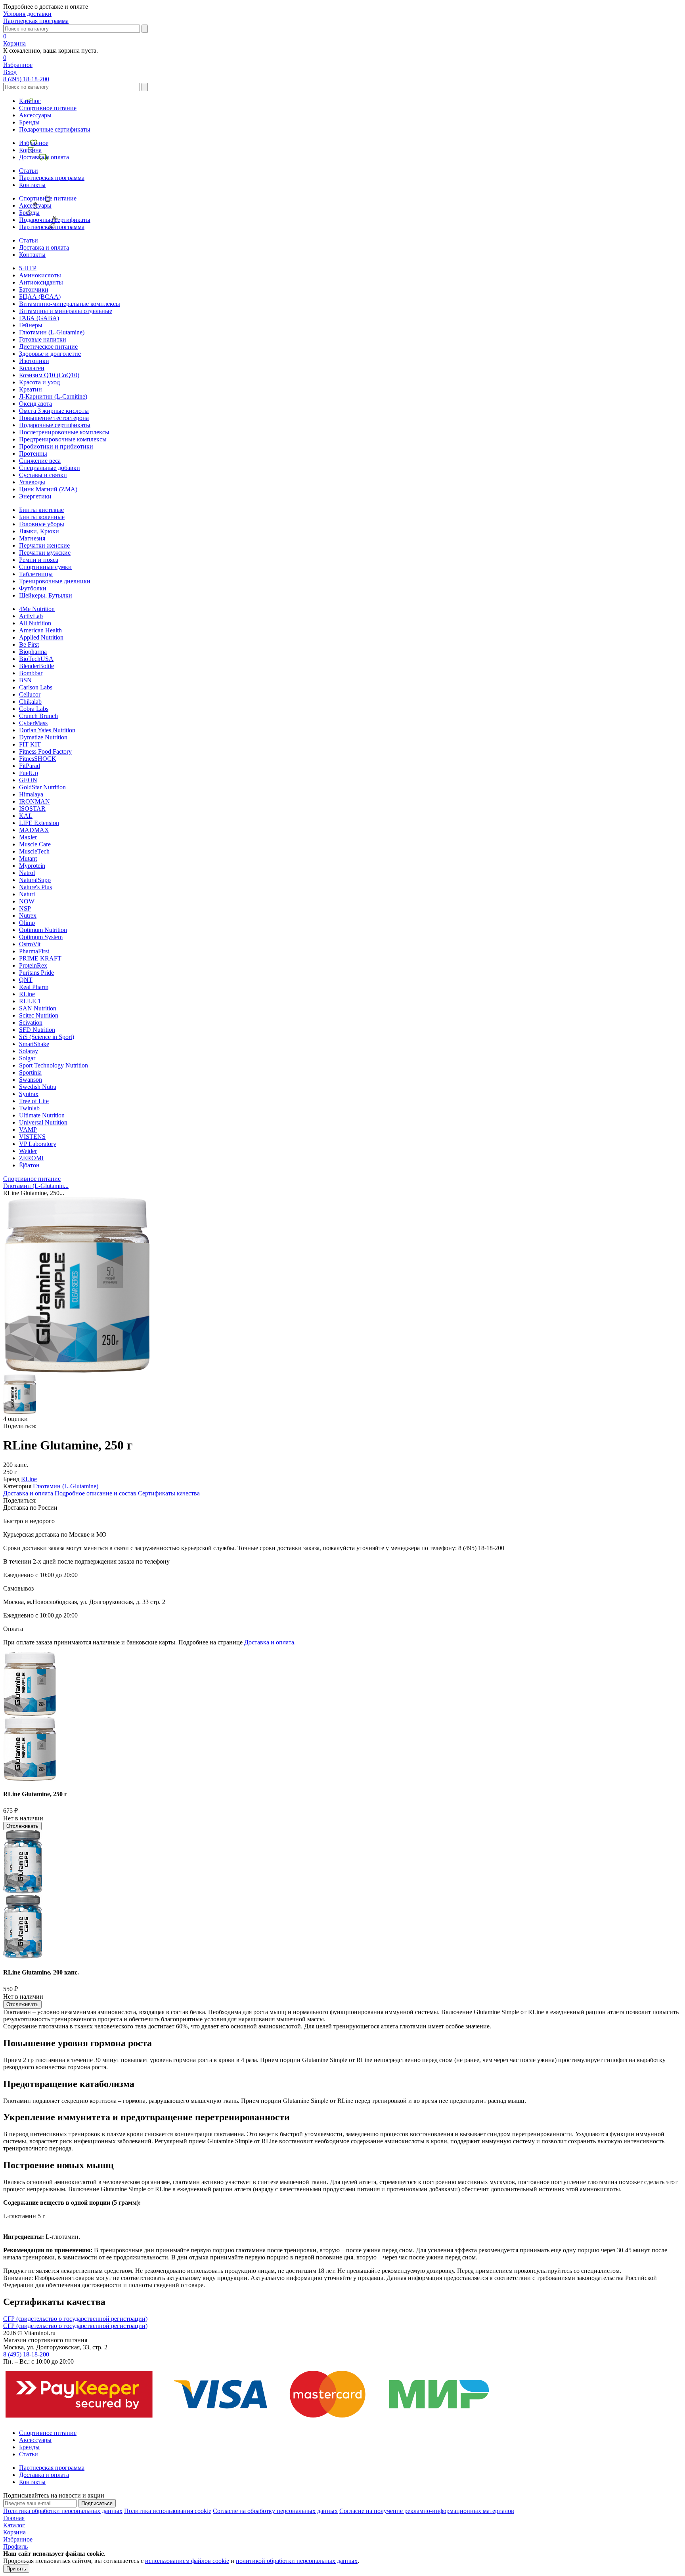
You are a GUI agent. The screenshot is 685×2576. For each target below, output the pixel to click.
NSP (25, 908)
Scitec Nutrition (39, 1015)
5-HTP (28, 268)
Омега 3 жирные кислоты (54, 411)
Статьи (29, 171)
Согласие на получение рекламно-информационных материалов (427, 2511)
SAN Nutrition (38, 1008)
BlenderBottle (36, 666)
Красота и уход (39, 382)
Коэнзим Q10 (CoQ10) (49, 375)
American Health (40, 630)
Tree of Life (34, 1101)
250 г (10, 1472)
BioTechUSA (36, 659)
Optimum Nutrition (43, 930)
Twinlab (29, 1108)
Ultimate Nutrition (42, 1115)
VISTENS (32, 1137)
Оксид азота (35, 404)
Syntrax (29, 1094)
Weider (28, 1151)
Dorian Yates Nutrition (47, 730)
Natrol (27, 873)
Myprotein (32, 866)
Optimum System (41, 937)
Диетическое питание (48, 347)
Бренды (29, 122)
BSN (25, 680)
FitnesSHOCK (38, 759)
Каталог (30, 101)
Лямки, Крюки (39, 531)
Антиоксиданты (41, 282)
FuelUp (29, 773)
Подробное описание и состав (96, 1493)
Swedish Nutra (38, 1087)
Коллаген (32, 368)
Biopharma (33, 652)
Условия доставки (27, 14)
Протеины (33, 454)
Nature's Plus (35, 887)
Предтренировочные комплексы (63, 439)
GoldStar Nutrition (42, 787)
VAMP (28, 1130)
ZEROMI (31, 1158)
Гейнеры (31, 325)
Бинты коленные (42, 517)
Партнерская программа (36, 21)
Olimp (27, 923)
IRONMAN (34, 801)
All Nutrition (35, 623)
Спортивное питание (48, 108)
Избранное (34, 143)
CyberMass (33, 723)
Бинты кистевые (41, 510)
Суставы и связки (43, 475)
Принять (16, 2569)
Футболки (33, 588)
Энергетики (35, 496)
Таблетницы (36, 574)
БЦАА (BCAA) (40, 297)
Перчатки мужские (45, 553)
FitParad (30, 766)
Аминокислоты (40, 275)
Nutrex (28, 916)
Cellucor (30, 694)
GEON (28, 780)
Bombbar (31, 673)
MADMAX (34, 830)
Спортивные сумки (45, 567)
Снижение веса (40, 461)
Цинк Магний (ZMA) (48, 489)
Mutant (28, 858)
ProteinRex (33, 965)
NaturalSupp (35, 880)
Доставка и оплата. (270, 1642)
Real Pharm (34, 987)
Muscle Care (35, 844)
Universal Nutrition (43, 1122)
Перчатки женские (44, 545)
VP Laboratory (38, 1144)
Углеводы (32, 482)
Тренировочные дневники (55, 581)
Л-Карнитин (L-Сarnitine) (53, 396)
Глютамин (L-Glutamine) (52, 332)
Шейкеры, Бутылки (46, 595)
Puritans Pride (36, 973)
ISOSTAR (32, 809)
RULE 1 (30, 1001)
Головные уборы (42, 524)
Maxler (28, 837)
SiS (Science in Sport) (47, 1037)
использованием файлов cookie (187, 2561)
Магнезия (32, 538)
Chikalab (30, 702)
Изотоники (34, 361)
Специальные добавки (50, 468)
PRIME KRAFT (40, 958)
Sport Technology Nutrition (54, 1065)
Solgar (27, 1058)
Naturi (27, 894)
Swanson (31, 1080)
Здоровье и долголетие (50, 354)
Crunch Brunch (38, 716)
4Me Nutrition (37, 609)
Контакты (32, 185)
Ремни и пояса (39, 560)
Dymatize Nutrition (43, 737)
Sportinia (30, 1072)
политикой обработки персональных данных (297, 2561)
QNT (26, 980)
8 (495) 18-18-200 (26, 79)
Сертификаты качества (169, 1493)
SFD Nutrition (37, 1030)
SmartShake (34, 1044)
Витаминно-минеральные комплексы (70, 304)
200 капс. (16, 1465)
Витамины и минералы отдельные (66, 311)
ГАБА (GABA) (39, 318)
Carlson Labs (36, 687)
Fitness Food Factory (45, 751)
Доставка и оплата (44, 157)
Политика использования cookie (168, 2511)
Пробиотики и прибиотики (56, 446)
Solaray (29, 1051)
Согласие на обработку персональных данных (275, 2511)
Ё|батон (29, 1165)
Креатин (31, 389)
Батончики (34, 289)
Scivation (31, 1023)
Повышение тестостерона (54, 418)
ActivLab (31, 616)
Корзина (30, 150)
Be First (29, 644)
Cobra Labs (34, 709)
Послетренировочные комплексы (64, 432)
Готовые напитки (43, 339)
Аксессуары (35, 115)
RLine (27, 994)
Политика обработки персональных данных (63, 2511)
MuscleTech (34, 851)
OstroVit (30, 944)
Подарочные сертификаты (55, 129)
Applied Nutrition (41, 637)
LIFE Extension (39, 823)
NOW (27, 901)
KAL (26, 816)
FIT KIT (30, 744)
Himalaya (31, 794)
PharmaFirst (34, 951)
